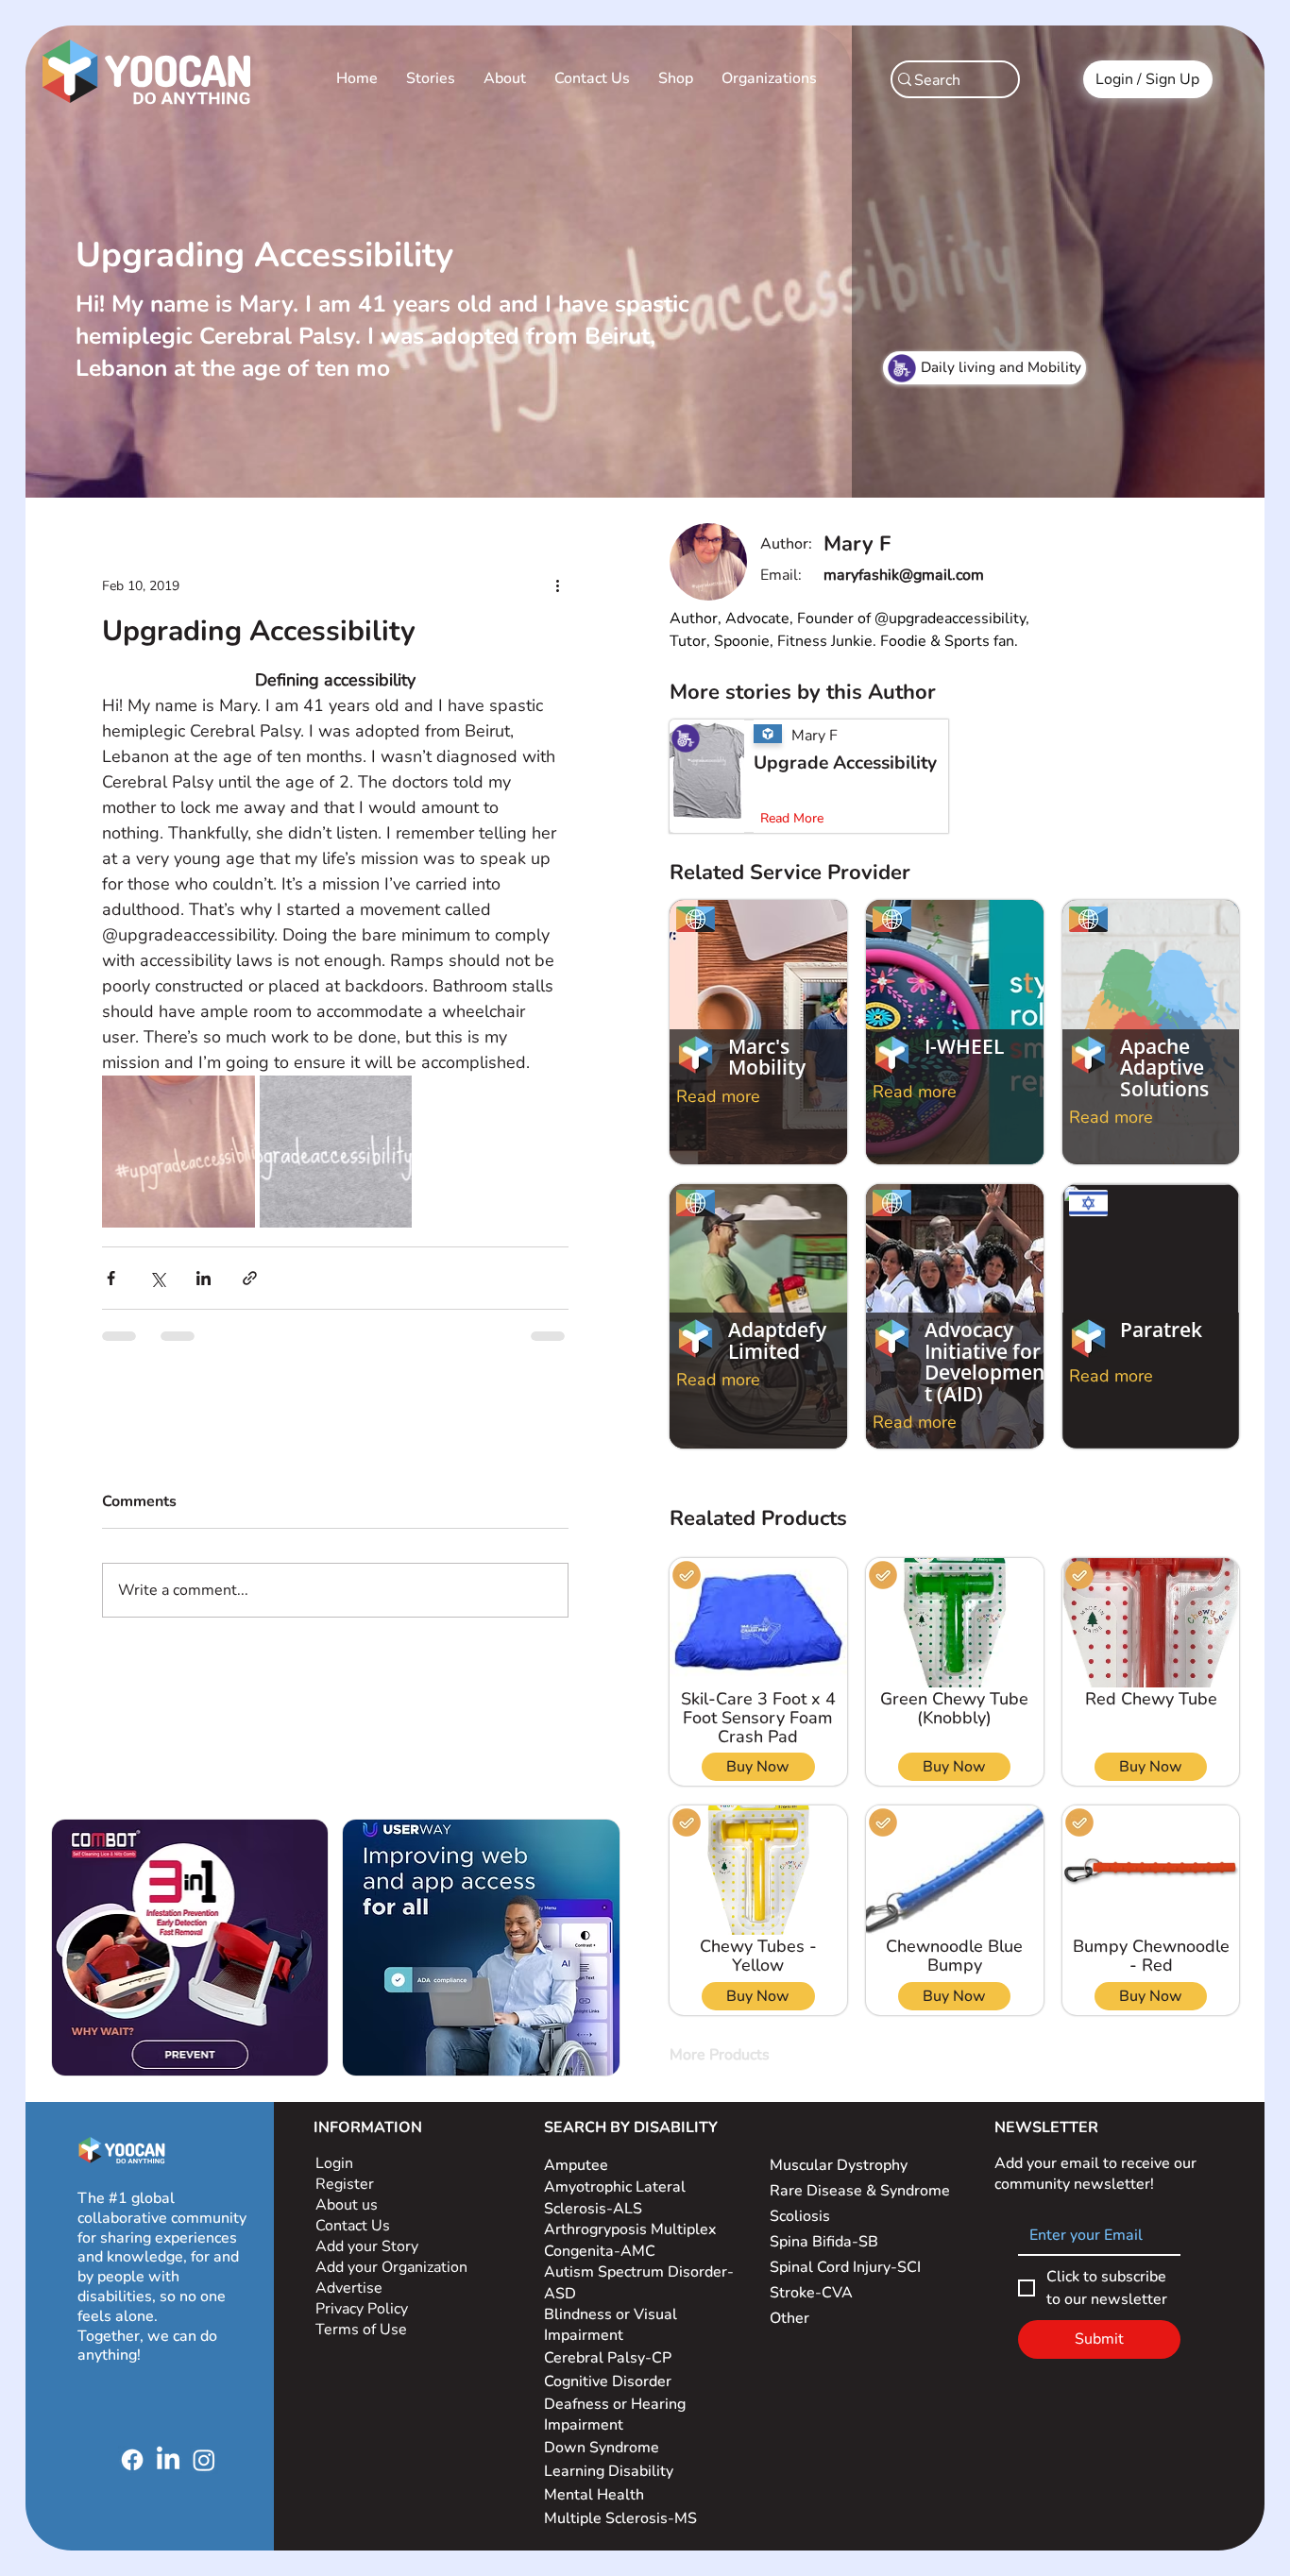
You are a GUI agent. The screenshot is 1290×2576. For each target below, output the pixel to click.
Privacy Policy (364, 2309)
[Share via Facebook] (71, 1227)
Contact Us (353, 2226)
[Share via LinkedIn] (164, 1227)
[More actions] (597, 559)
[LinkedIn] (168, 2460)
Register (345, 2184)
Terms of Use (363, 2330)
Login (334, 2163)
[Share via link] (210, 1227)
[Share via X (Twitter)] (118, 1227)
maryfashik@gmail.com (904, 575)
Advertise (349, 2288)
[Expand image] (152, 1087)
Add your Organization (391, 2267)
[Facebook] (132, 2460)
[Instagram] (204, 2460)
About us (347, 2205)
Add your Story (369, 2246)
